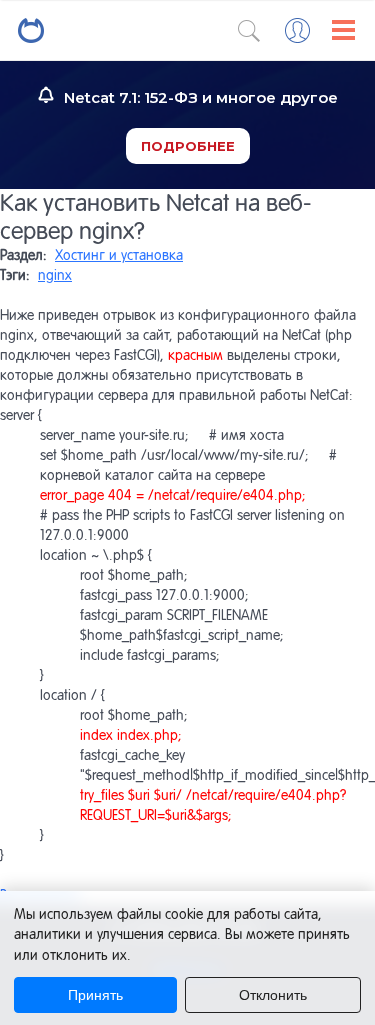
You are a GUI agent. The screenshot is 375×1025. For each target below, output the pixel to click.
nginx (55, 275)
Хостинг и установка (119, 255)
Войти (297, 30)
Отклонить (273, 995)
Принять (95, 995)
